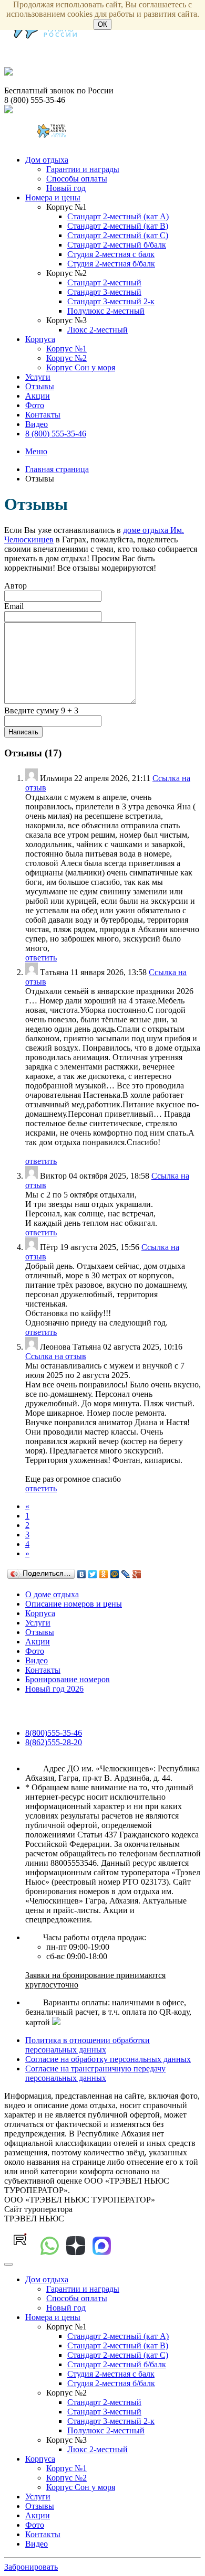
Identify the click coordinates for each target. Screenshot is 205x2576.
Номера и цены (53, 197)
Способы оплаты (77, 179)
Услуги (38, 377)
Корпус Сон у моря (81, 367)
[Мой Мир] (115, 1574)
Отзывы (40, 386)
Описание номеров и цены (74, 1604)
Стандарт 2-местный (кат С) (118, 235)
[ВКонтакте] (82, 1574)
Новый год (66, 188)
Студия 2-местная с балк (111, 254)
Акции (38, 396)
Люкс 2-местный (98, 330)
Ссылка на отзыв (56, 1356)
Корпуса (40, 339)
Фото (35, 405)
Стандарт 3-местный (104, 292)
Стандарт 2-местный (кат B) (118, 226)
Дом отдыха (47, 160)
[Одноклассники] (104, 1574)
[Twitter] (93, 1574)
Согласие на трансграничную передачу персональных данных (95, 2073)
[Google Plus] (137, 1574)
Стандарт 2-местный (104, 282)
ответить (41, 958)
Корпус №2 (66, 358)
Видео (37, 424)
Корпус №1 (66, 349)
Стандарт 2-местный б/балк (117, 245)
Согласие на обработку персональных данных (108, 2059)
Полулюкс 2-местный (106, 311)
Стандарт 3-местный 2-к (111, 301)
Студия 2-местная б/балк (111, 264)
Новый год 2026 (54, 1689)
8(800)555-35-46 (54, 1733)
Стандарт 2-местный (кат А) (118, 216)
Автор (16, 586)
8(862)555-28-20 (54, 1742)
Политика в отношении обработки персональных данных (88, 2045)
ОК (102, 24)
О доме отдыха (52, 1594)
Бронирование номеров (68, 1679)
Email (14, 606)
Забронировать (31, 2567)
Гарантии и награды (83, 169)
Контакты (43, 415)
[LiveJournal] (126, 1574)
